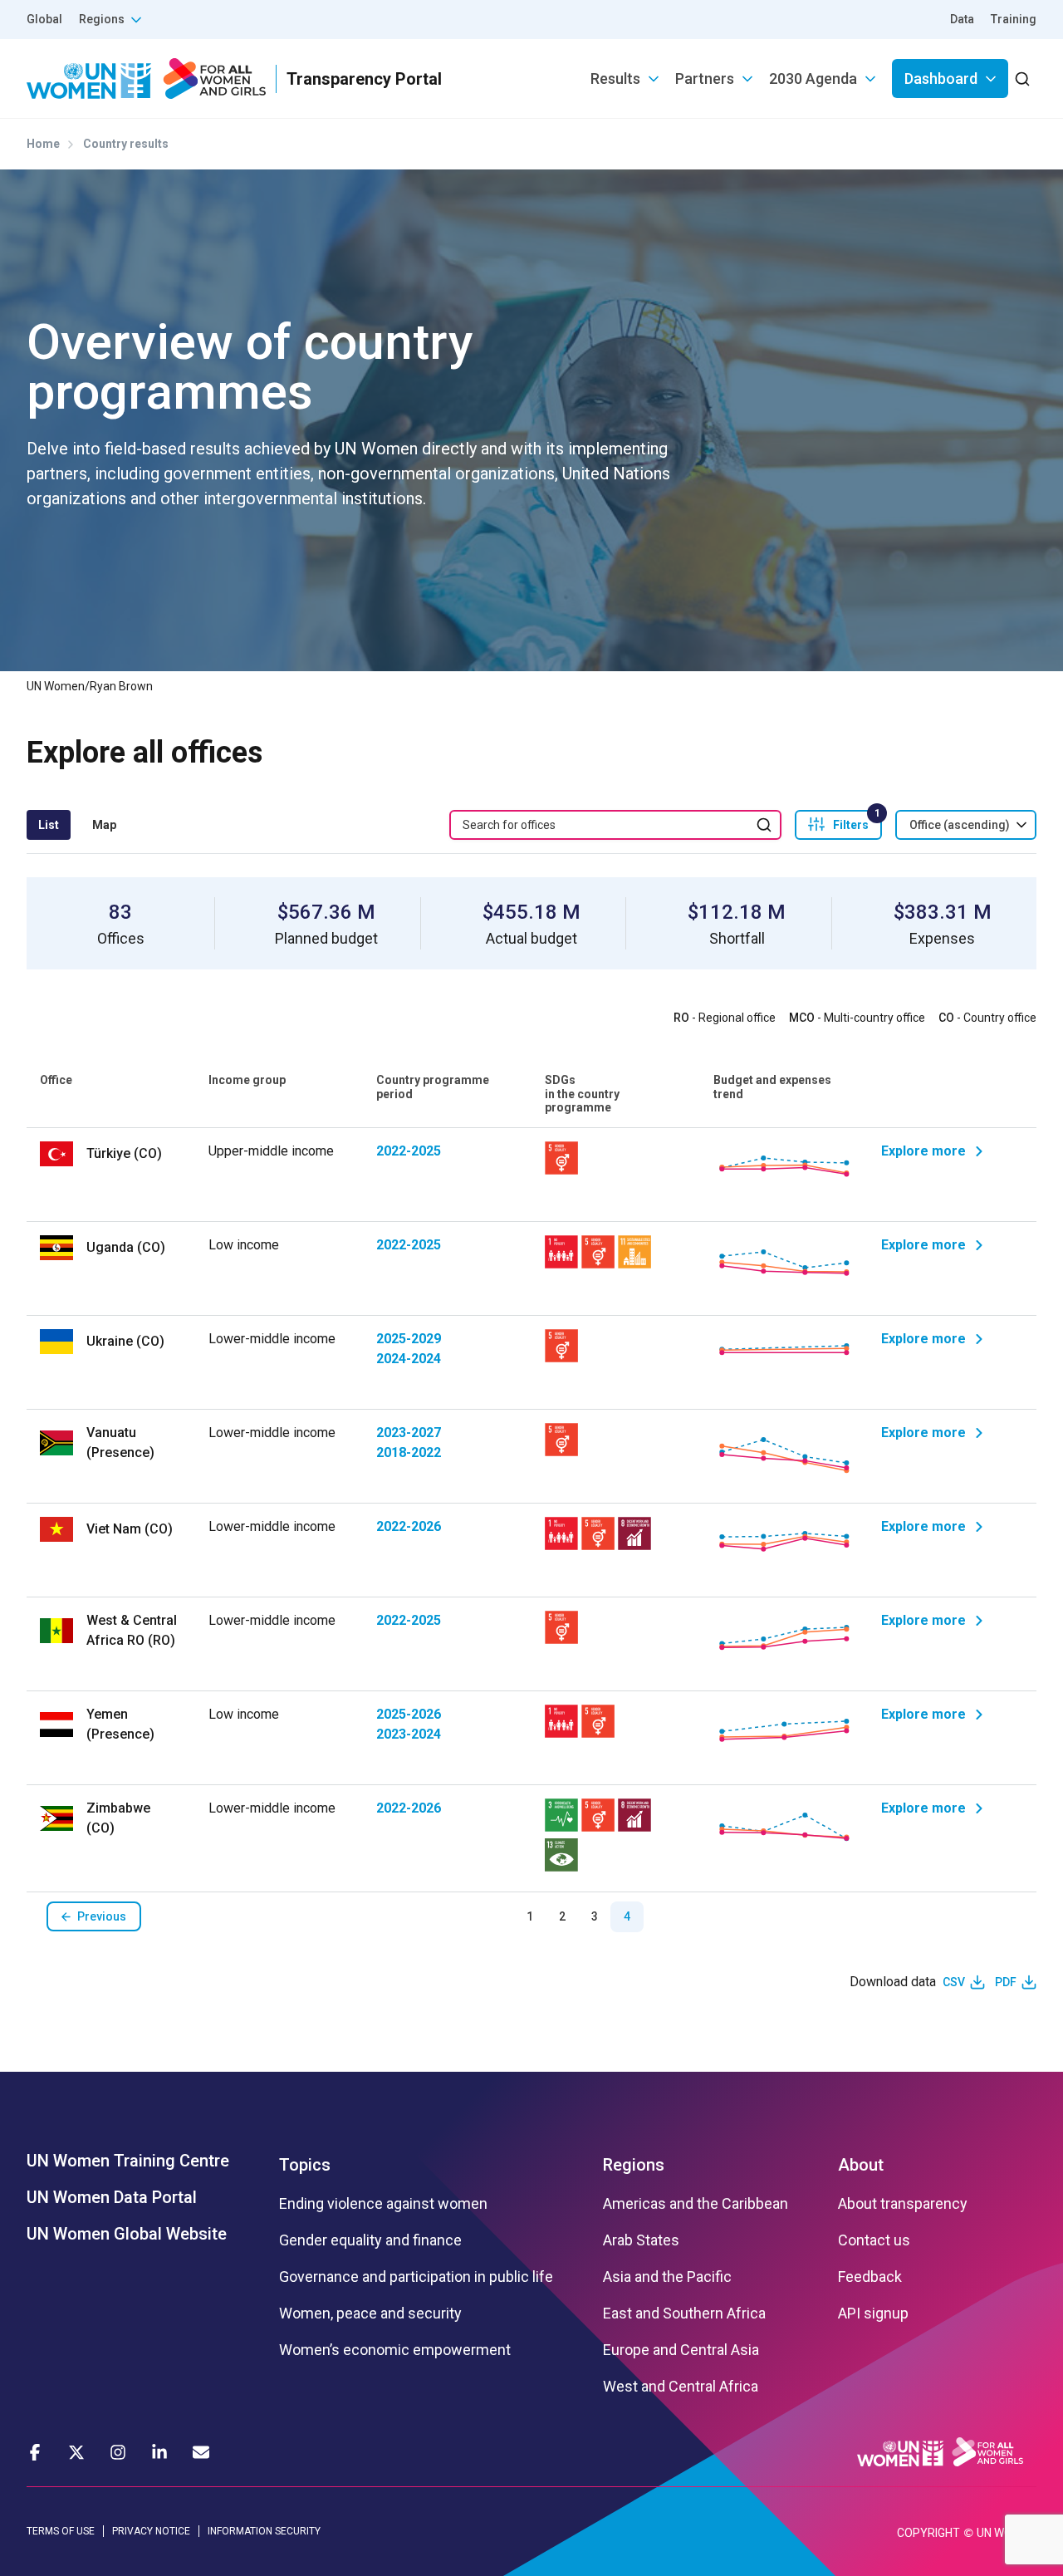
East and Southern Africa (684, 2313)
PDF (1006, 1982)
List (49, 825)
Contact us (874, 2240)
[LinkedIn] (159, 2452)
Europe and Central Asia (681, 2350)
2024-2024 (409, 1359)
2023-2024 (409, 1734)
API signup (873, 2313)
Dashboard (941, 79)
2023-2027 (409, 1433)
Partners (705, 79)
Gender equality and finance (370, 2240)
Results (615, 79)
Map (104, 825)
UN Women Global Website (127, 2234)
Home (43, 144)
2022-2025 (409, 1151)
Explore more (923, 1151)
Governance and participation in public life (416, 2277)
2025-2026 (409, 1714)
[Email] (201, 2452)
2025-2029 (409, 1339)
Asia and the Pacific (667, 2277)
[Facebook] (35, 2452)
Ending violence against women (383, 2204)
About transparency (903, 2204)
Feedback (870, 2277)
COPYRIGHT (928, 2533)
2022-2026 (409, 1526)
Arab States (641, 2240)
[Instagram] (118, 2452)
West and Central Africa (681, 2387)
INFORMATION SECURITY (264, 2531)
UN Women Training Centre (128, 2161)
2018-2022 (409, 1452)
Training (1014, 19)
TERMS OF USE (61, 2531)
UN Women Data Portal (112, 2197)
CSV (954, 1982)
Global (44, 19)
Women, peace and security (370, 2313)
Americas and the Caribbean (696, 2204)
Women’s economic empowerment (395, 2350)
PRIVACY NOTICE (151, 2531)
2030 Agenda (813, 79)
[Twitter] (76, 2452)
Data (962, 19)
